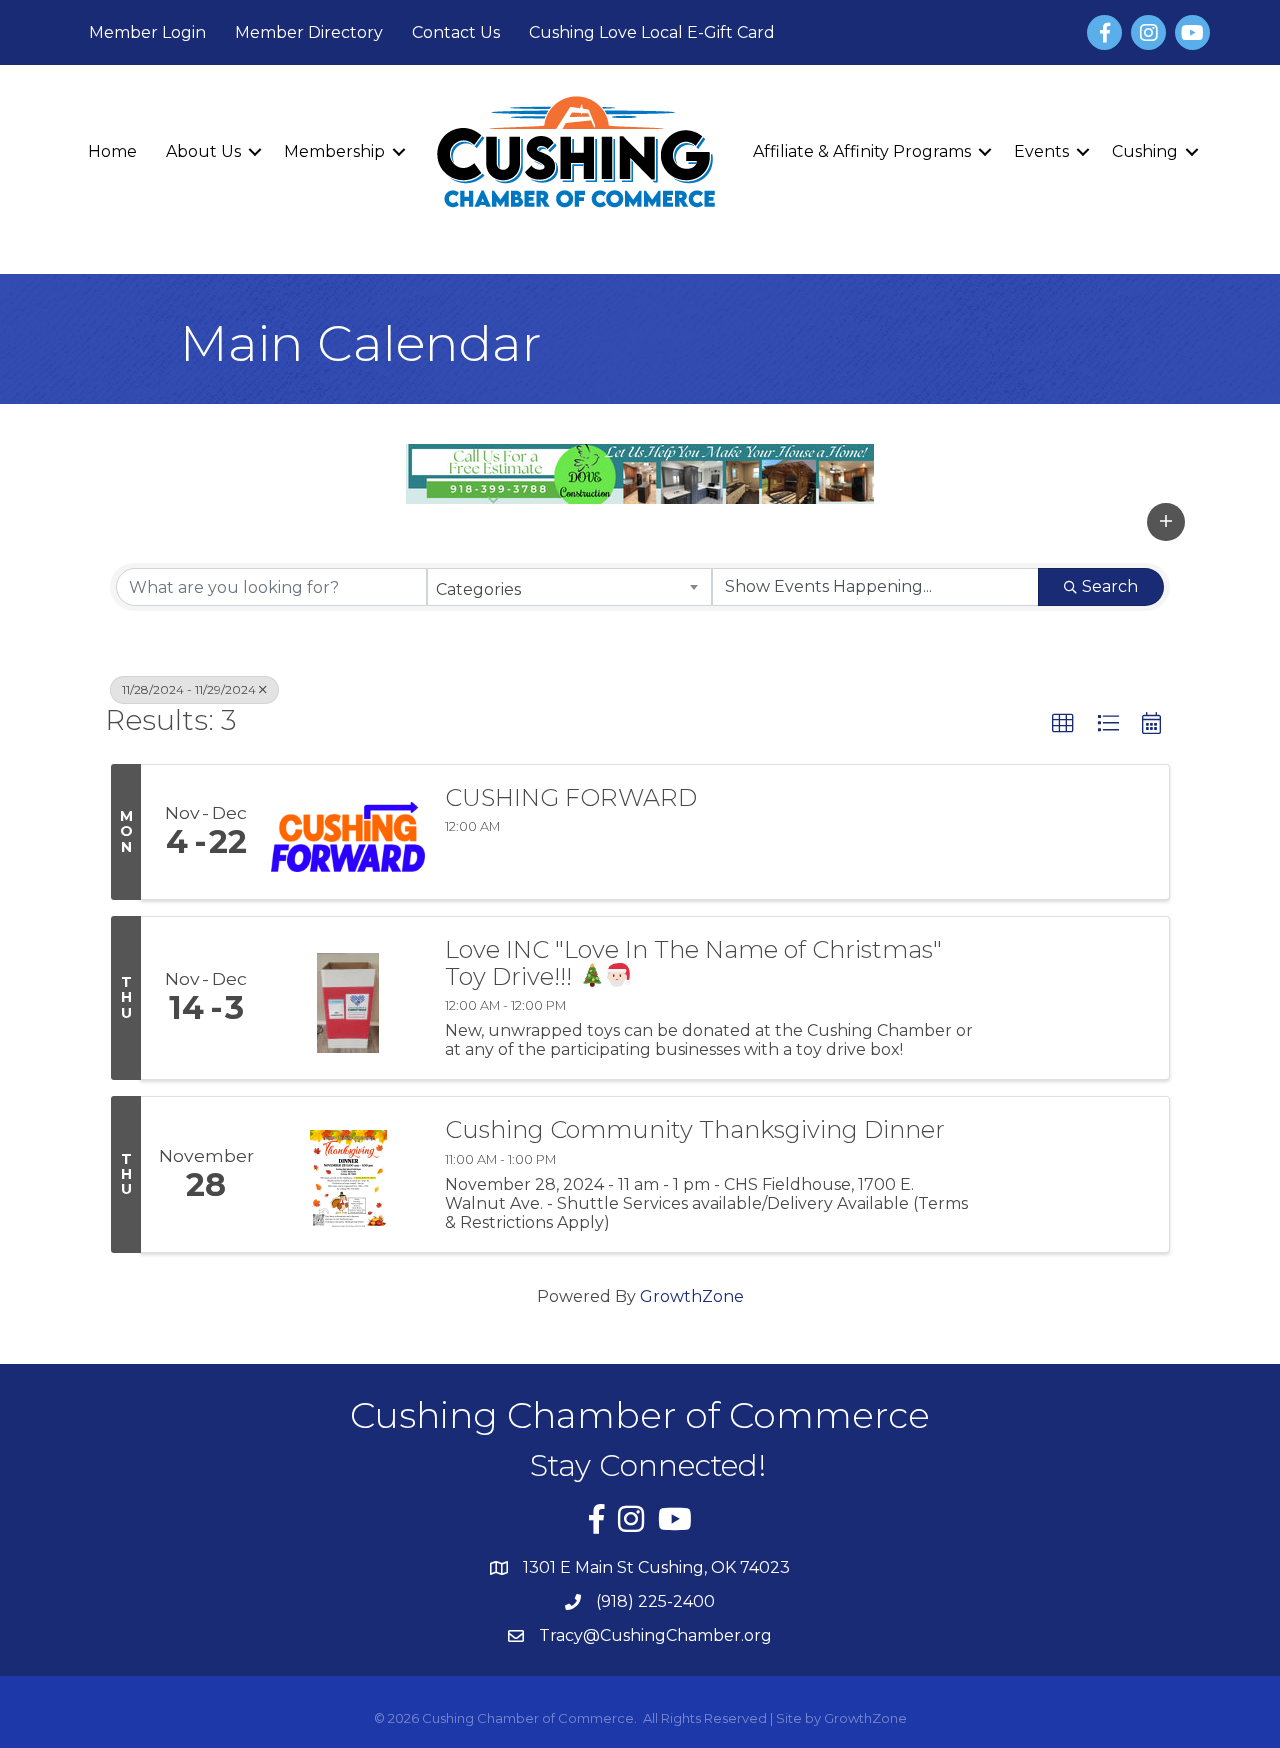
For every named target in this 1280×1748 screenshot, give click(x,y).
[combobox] (569, 587)
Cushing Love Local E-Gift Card (652, 32)
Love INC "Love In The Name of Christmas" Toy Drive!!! (693, 963)
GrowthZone (692, 1296)
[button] (1166, 522)
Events (1041, 151)
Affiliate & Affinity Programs (862, 151)
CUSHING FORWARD (571, 798)
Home (112, 151)
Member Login (147, 32)
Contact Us (456, 32)
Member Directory (309, 32)
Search (1110, 586)
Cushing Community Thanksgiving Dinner (695, 1130)
